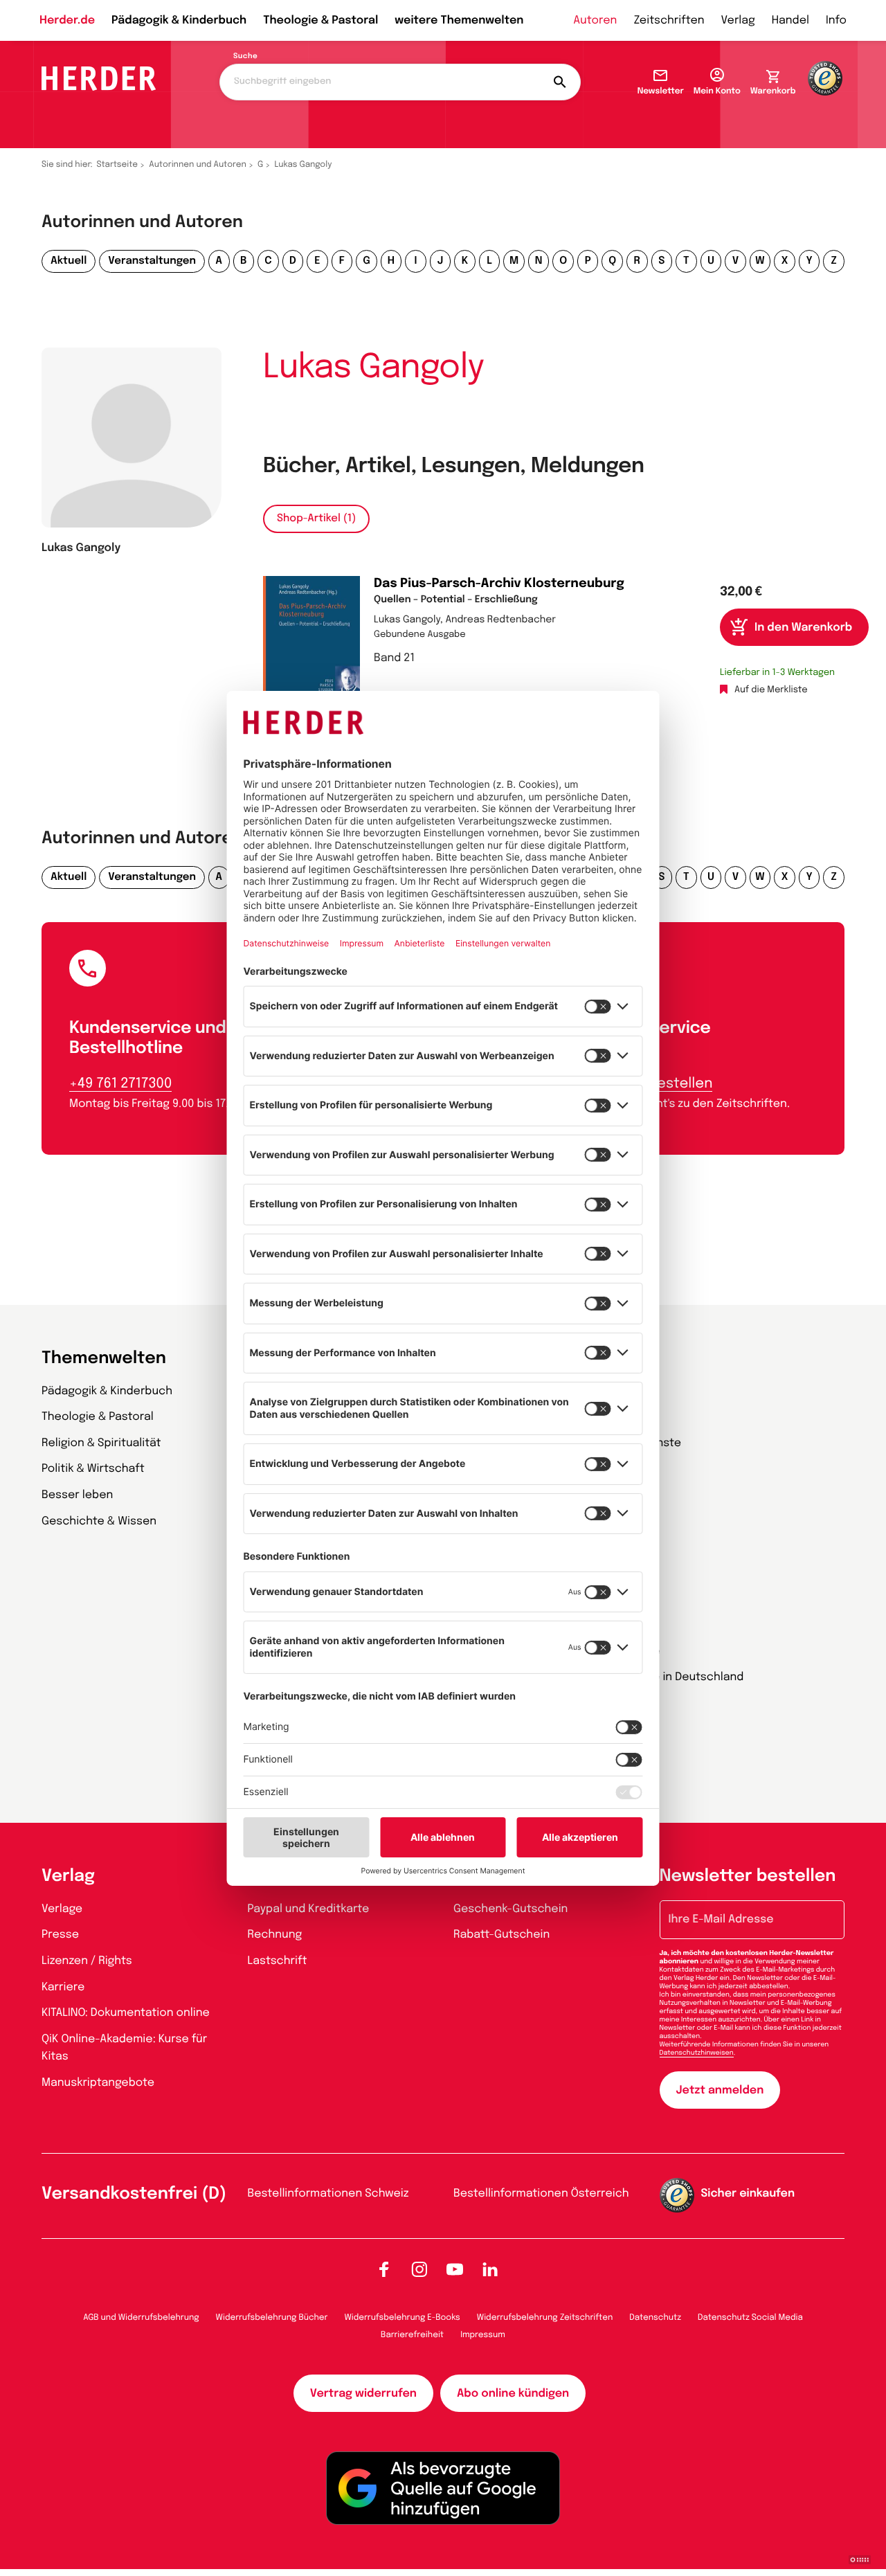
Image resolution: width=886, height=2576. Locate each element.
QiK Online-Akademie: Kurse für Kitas (124, 2048)
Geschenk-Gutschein (510, 1909)
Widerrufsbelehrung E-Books (402, 2318)
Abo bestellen (665, 1084)
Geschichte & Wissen (99, 1521)
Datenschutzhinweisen (697, 2053)
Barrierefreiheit (412, 2335)
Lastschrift (278, 1961)
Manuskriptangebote (98, 2083)
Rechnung (275, 1935)
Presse (60, 1935)
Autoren (595, 20)
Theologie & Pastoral (320, 20)
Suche (245, 57)
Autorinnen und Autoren (198, 165)
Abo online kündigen (513, 2394)
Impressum (483, 2335)
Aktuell (69, 261)
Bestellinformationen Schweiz (328, 2194)
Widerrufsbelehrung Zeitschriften (545, 2318)
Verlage (62, 1909)
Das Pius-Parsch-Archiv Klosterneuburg (499, 584)
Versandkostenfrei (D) (134, 2194)
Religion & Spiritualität (101, 1443)
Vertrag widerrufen (363, 2394)
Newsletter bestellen (748, 1876)
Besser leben (77, 1495)
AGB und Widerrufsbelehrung (141, 2318)
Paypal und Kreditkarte (309, 1909)
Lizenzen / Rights (87, 1961)
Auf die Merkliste (771, 691)
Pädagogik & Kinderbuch (179, 20)
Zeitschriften (669, 20)
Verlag (738, 20)
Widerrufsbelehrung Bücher (272, 2318)
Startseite (118, 165)
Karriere (63, 1987)
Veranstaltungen (152, 261)
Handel (790, 20)
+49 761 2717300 (120, 1084)
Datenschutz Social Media (750, 2318)
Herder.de (67, 20)
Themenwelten (104, 1359)
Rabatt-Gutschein (501, 1935)
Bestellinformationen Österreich (541, 2194)
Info (836, 20)
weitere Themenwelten (459, 20)
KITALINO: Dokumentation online (126, 2013)
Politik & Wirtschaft (93, 1469)
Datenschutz (655, 2318)
